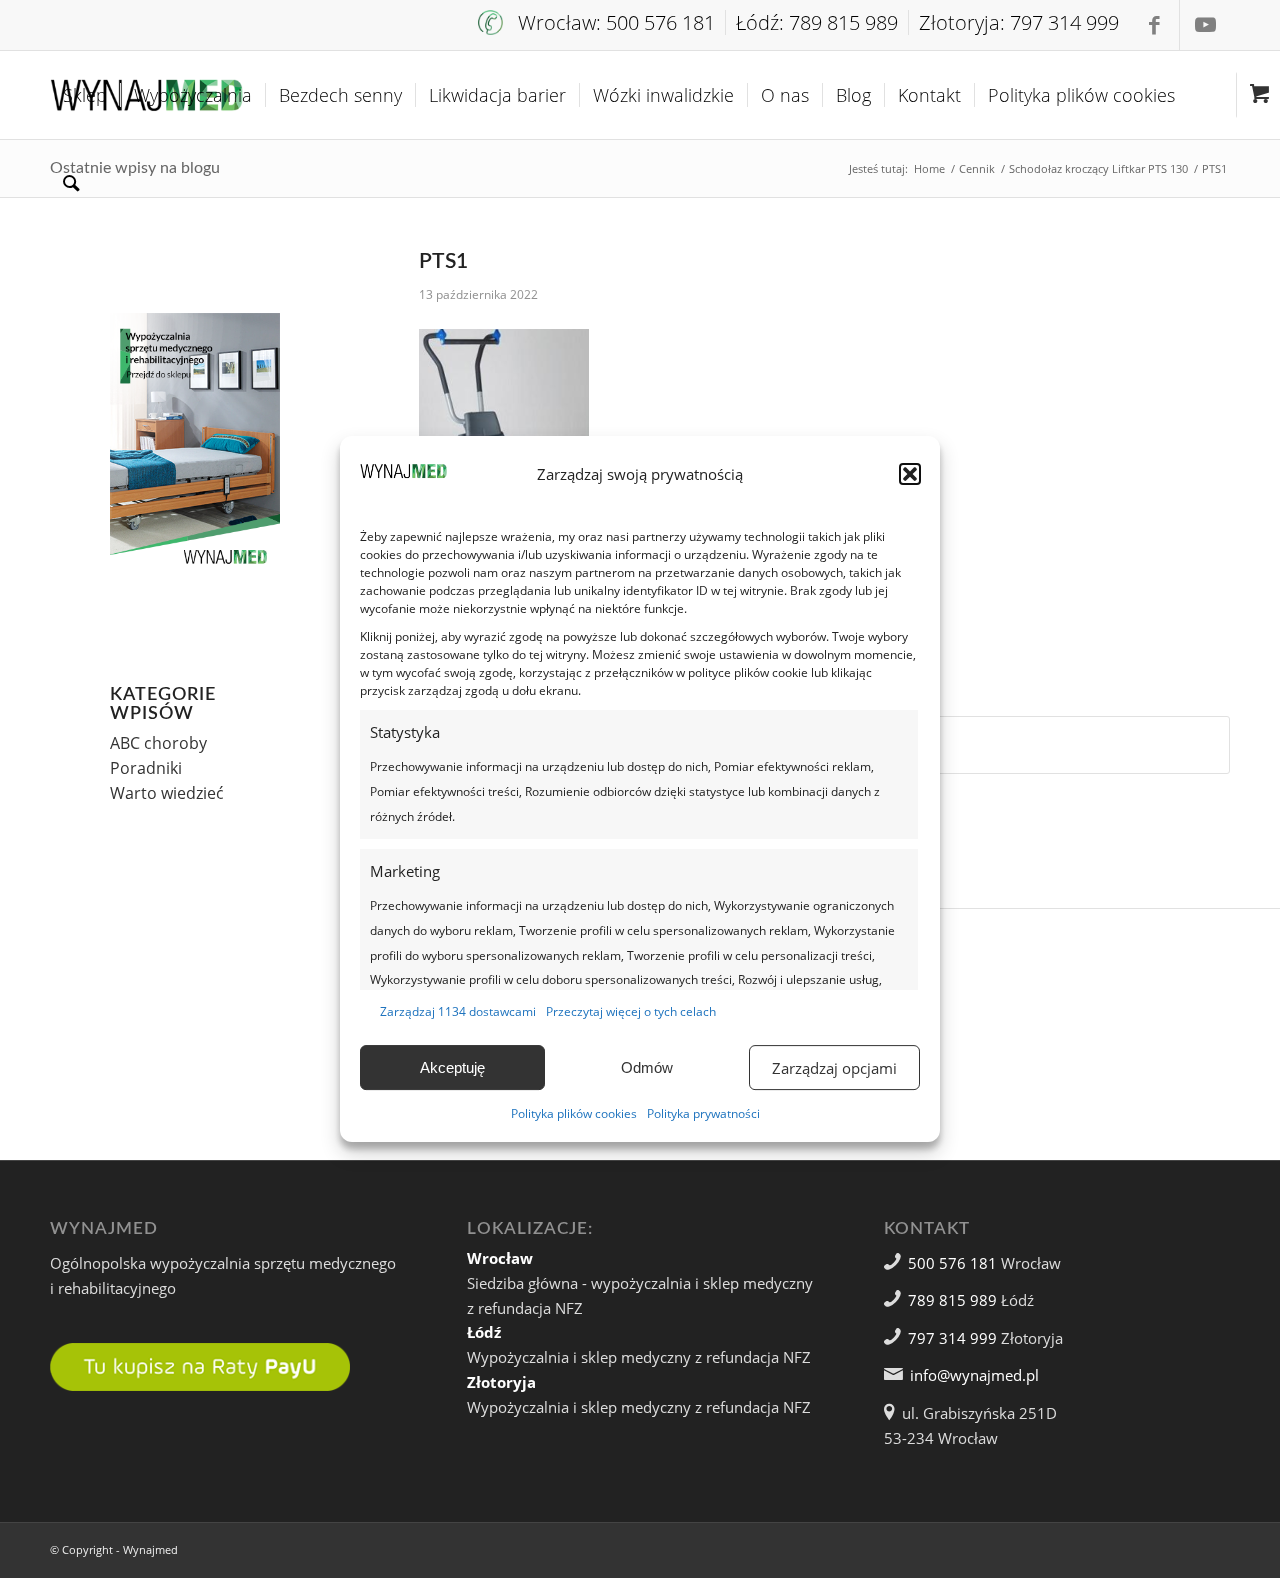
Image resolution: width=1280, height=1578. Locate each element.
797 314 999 (952, 1338)
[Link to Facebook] (1154, 25)
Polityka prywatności (703, 1113)
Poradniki (146, 768)
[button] (910, 474)
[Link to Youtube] (1205, 25)
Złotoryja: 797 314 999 (1019, 22)
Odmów (647, 1067)
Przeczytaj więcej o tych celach (631, 1011)
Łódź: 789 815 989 (817, 22)
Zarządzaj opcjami (834, 1068)
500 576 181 (952, 1263)
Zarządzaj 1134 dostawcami (458, 1011)
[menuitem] (602, 22)
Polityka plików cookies (574, 1113)
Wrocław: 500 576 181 (616, 22)
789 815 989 (952, 1300)
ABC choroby (158, 743)
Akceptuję (452, 1067)
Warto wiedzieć (167, 793)
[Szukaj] (71, 183)
